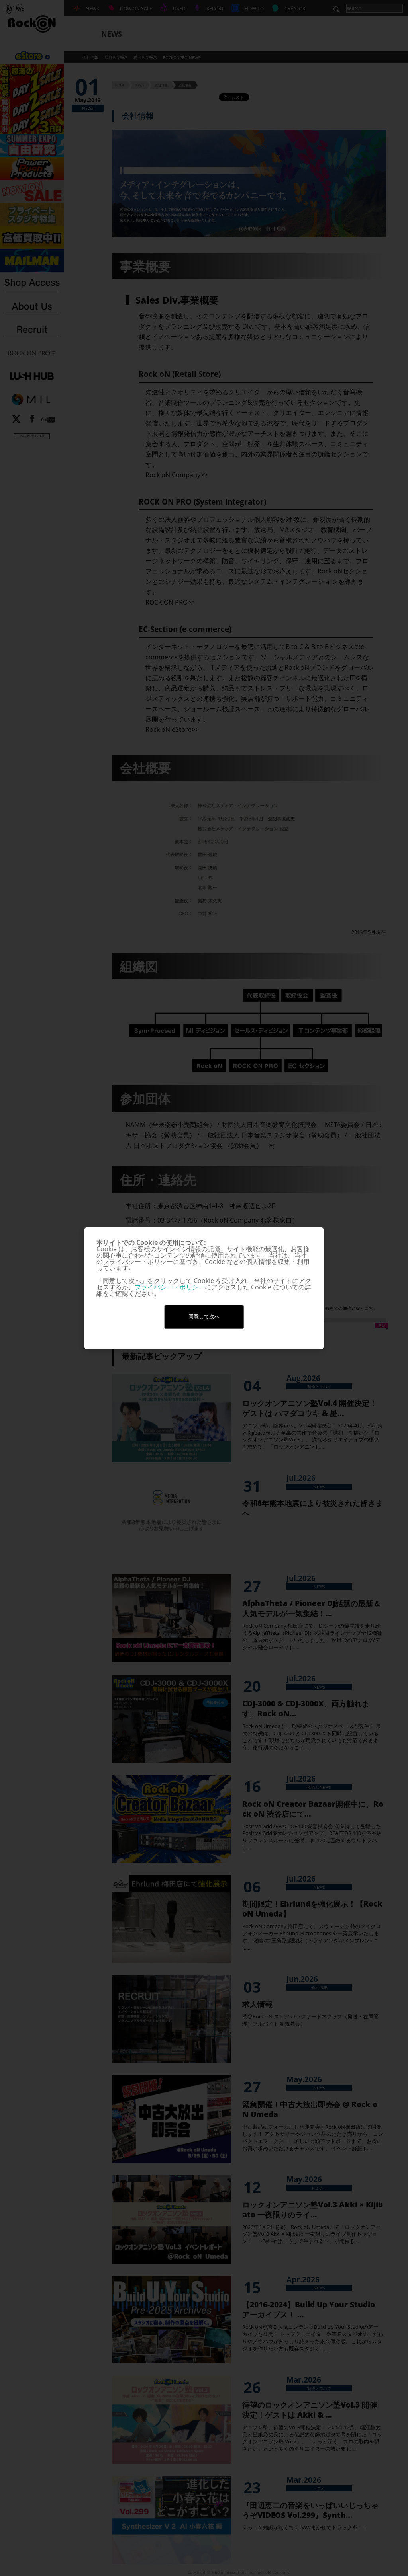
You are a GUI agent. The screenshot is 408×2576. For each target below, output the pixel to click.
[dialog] (204, 1288)
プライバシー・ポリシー (170, 1287)
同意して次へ (204, 1317)
